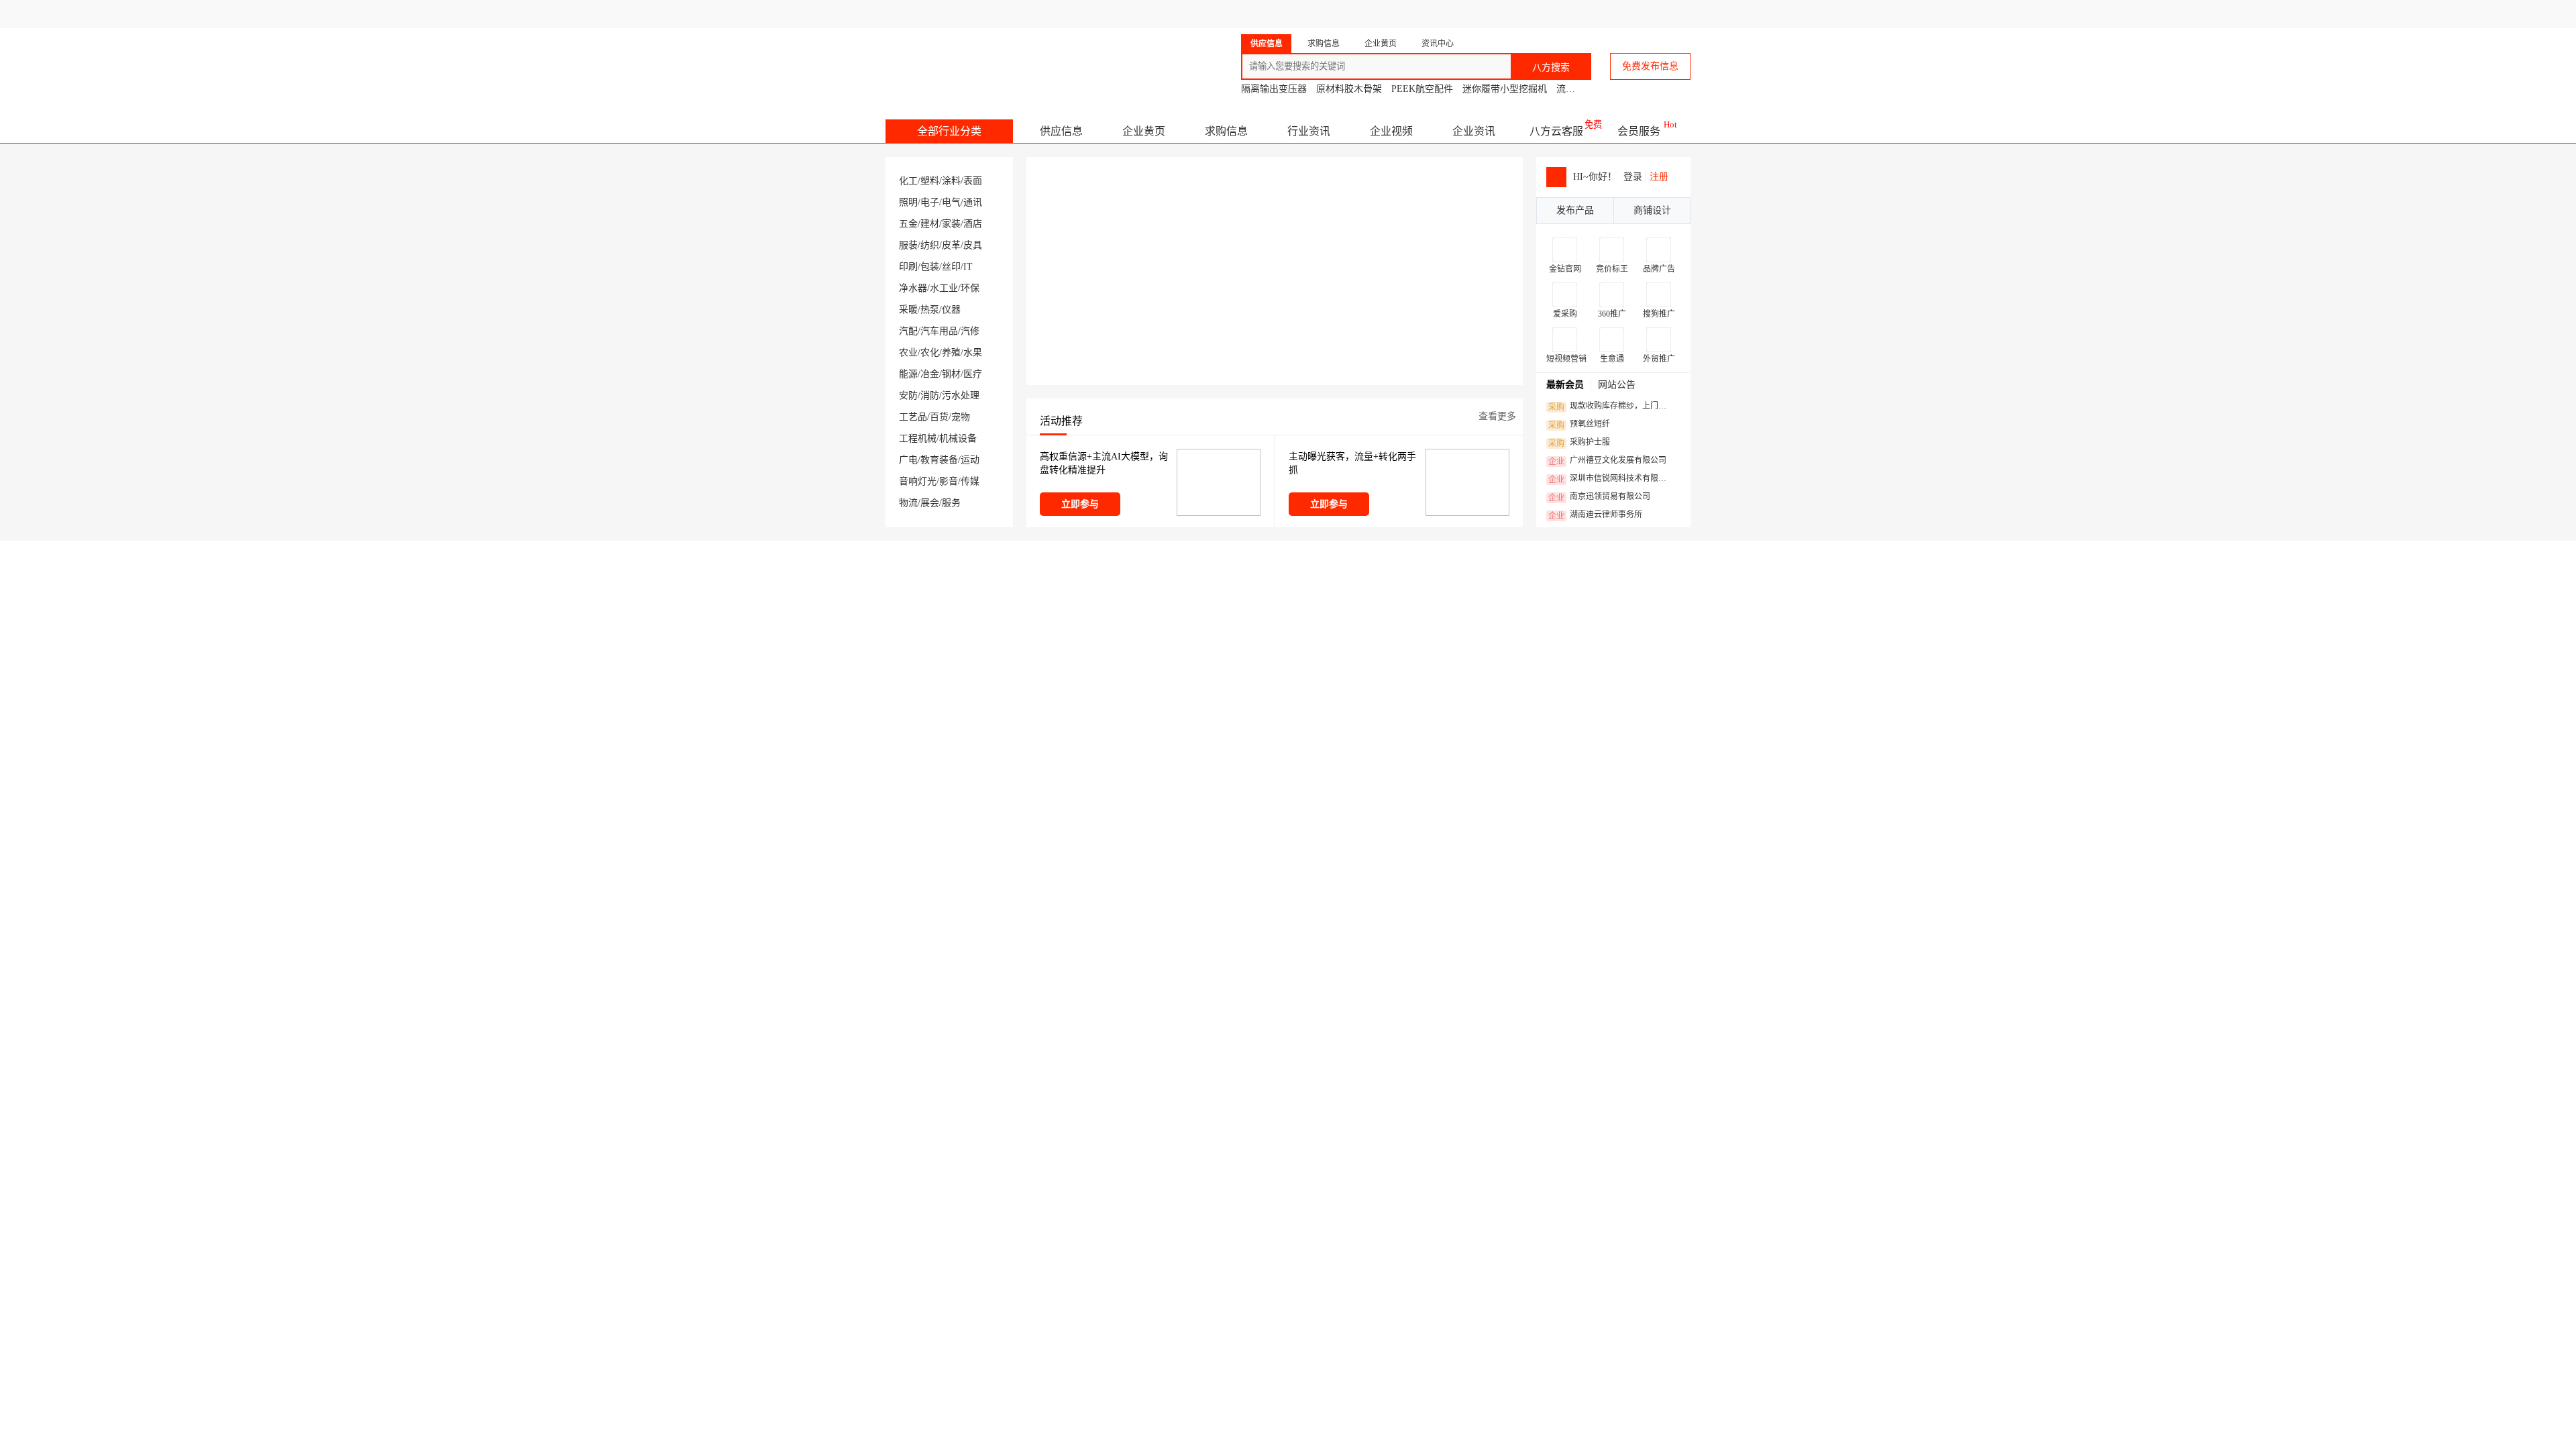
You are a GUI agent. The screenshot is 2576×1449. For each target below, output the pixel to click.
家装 (951, 224)
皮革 (951, 245)
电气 (951, 202)
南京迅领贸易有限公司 (1599, 497)
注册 (1659, 177)
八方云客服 (1556, 131)
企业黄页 (1144, 131)
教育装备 (939, 460)
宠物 (961, 417)
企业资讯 (1474, 131)
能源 (908, 374)
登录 (1292, 13)
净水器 (913, 288)
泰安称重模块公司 (1406, 1103)
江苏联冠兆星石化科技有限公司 (1207, 1128)
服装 (908, 245)
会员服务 (1639, 131)
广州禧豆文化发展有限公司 (1607, 461)
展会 (930, 503)
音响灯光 (918, 481)
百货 (939, 417)
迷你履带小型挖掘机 (1505, 89)
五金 (908, 224)
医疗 (973, 374)
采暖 (908, 310)
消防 (930, 395)
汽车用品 (939, 331)
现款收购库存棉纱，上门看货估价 (1611, 407)
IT (968, 267)
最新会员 (1565, 385)
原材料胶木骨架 (1349, 89)
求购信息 (1226, 131)
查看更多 (1497, 416)
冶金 (930, 374)
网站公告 (1617, 385)
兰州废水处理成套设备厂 (1011, 1103)
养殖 (951, 353)
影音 (949, 481)
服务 (951, 503)
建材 (930, 224)
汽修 (970, 331)
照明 (908, 202)
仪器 (951, 310)
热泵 (930, 310)
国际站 (1678, 13)
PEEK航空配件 (1422, 89)
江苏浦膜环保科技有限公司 (1008, 1128)
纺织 (930, 245)
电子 (930, 202)
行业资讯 (1309, 131)
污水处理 (961, 395)
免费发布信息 (1650, 66)
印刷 (908, 267)
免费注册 (1343, 13)
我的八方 (1399, 13)
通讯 (973, 202)
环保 (970, 288)
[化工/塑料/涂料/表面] (946, 999)
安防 (908, 395)
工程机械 (918, 438)
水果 (973, 353)
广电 (908, 460)
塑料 (930, 181)
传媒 (970, 481)
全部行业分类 (949, 131)
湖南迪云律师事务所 (1595, 515)
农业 (908, 353)
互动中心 (1473, 13)
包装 (930, 267)
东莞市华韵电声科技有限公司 (1612, 1128)
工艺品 (913, 417)
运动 (970, 460)
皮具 (973, 245)
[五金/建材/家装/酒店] (946, 1365)
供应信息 (1061, 131)
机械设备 (958, 438)
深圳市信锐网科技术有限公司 (1611, 479)
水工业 (944, 288)
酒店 (973, 224)
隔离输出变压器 (1274, 89)
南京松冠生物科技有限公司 (1365, 613)
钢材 (951, 374)
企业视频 (1391, 131)
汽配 (908, 331)
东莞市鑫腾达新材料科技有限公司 (1181, 613)
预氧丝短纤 (1579, 425)
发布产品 (1575, 210)
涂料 (951, 181)
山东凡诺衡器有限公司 (1409, 1128)
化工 (908, 181)
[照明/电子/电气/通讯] (1355, 999)
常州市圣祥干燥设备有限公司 (974, 613)
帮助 (1585, 13)
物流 (908, 503)
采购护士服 (1579, 443)
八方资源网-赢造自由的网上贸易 (992, 60)
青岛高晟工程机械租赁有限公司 (1572, 613)
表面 (973, 181)
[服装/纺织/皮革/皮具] (1355, 1365)
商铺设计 (1652, 210)
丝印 (951, 267)
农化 (930, 353)
